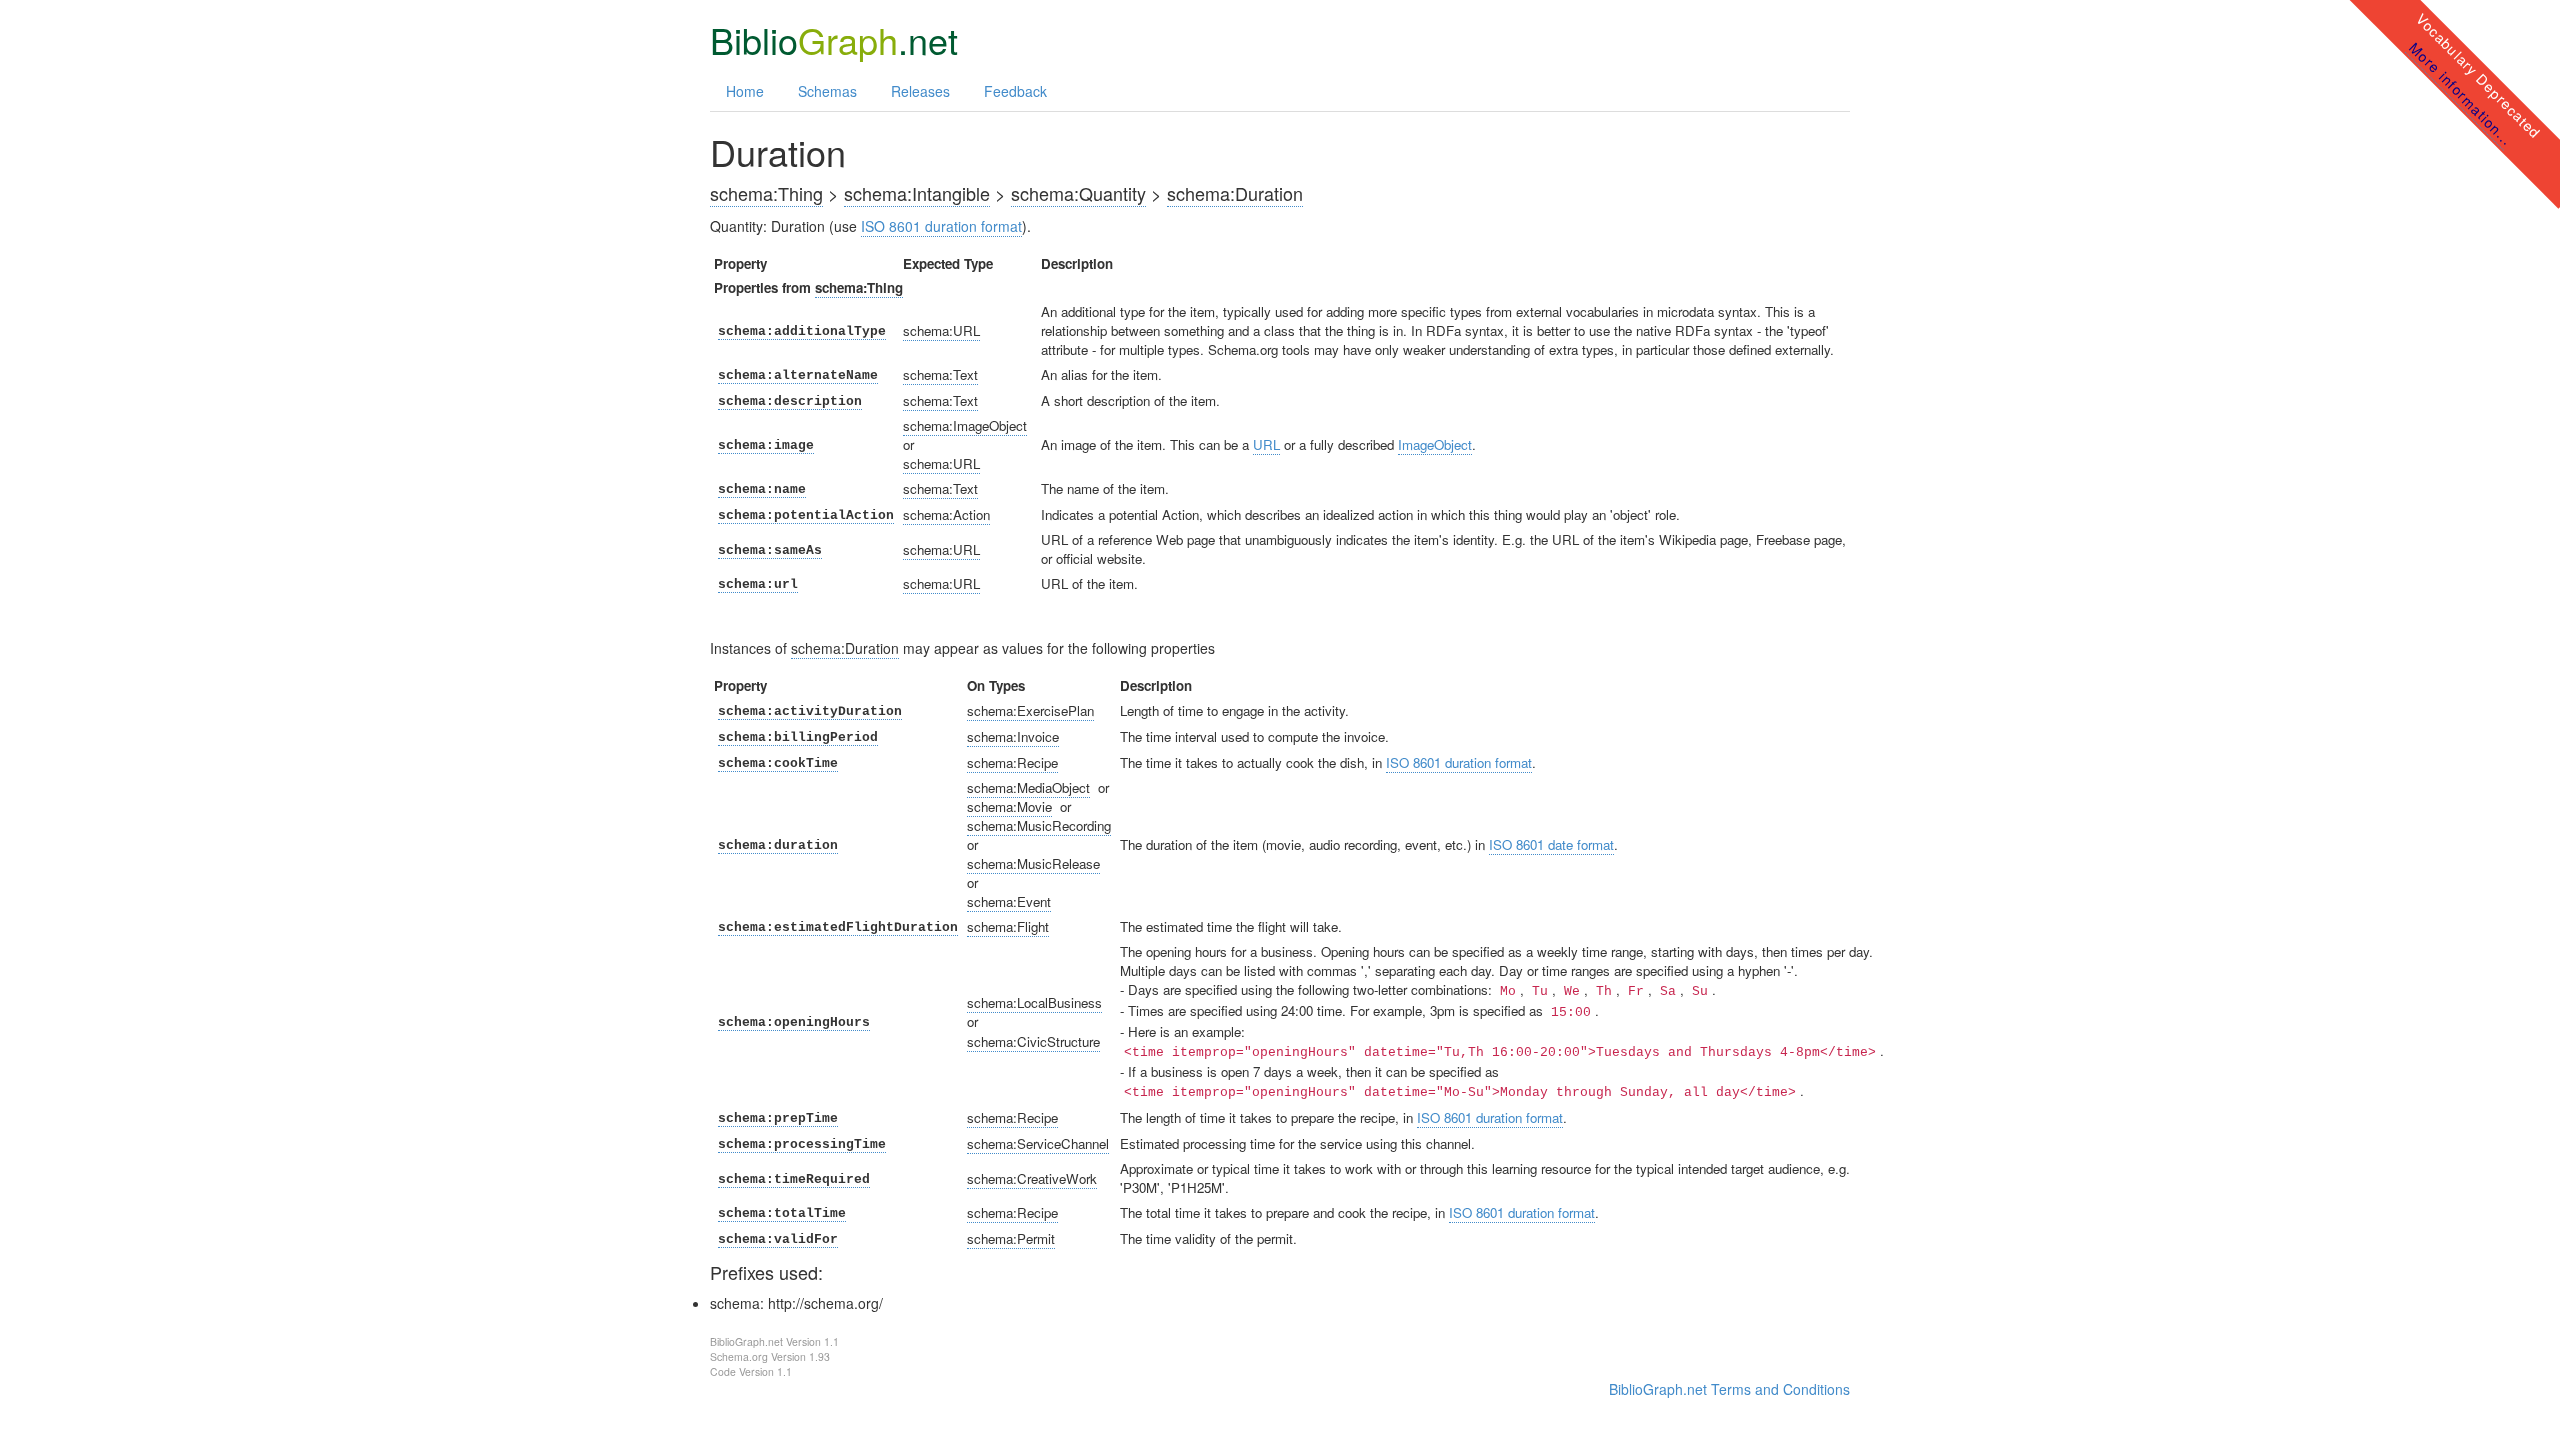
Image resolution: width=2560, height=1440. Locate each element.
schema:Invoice (1013, 736)
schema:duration (778, 845)
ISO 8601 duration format (941, 226)
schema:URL (941, 330)
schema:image (766, 445)
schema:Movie (1009, 806)
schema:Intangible (917, 193)
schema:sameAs (770, 550)
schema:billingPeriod (798, 737)
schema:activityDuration (810, 711)
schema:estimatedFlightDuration (838, 927)
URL (1266, 444)
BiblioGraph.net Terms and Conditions (1729, 1389)
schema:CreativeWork (1032, 1178)
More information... (2461, 93)
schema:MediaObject (1028, 787)
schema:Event (1009, 901)
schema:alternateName (798, 375)
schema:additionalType (802, 331)
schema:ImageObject (965, 425)
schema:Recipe (1012, 762)
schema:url (758, 584)
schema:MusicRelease (1033, 863)
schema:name (762, 489)
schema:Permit (1011, 1238)
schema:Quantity (1078, 193)
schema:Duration (1235, 193)
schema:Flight (1008, 926)
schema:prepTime (778, 1118)
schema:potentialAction (806, 515)
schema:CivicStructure (1033, 1041)
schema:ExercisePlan (1030, 710)
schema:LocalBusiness (1034, 1002)
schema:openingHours (794, 1022)
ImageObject (1435, 444)
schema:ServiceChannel (1038, 1143)
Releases (920, 91)
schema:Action (946, 514)
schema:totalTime (782, 1213)
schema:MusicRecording (1039, 825)
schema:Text (940, 374)
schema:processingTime (802, 1144)
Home (745, 91)
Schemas (827, 91)
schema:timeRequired (794, 1179)
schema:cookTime (778, 763)
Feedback (1015, 91)
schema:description (790, 401)
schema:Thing (766, 193)
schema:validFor (778, 1239)
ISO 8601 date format (1551, 844)
